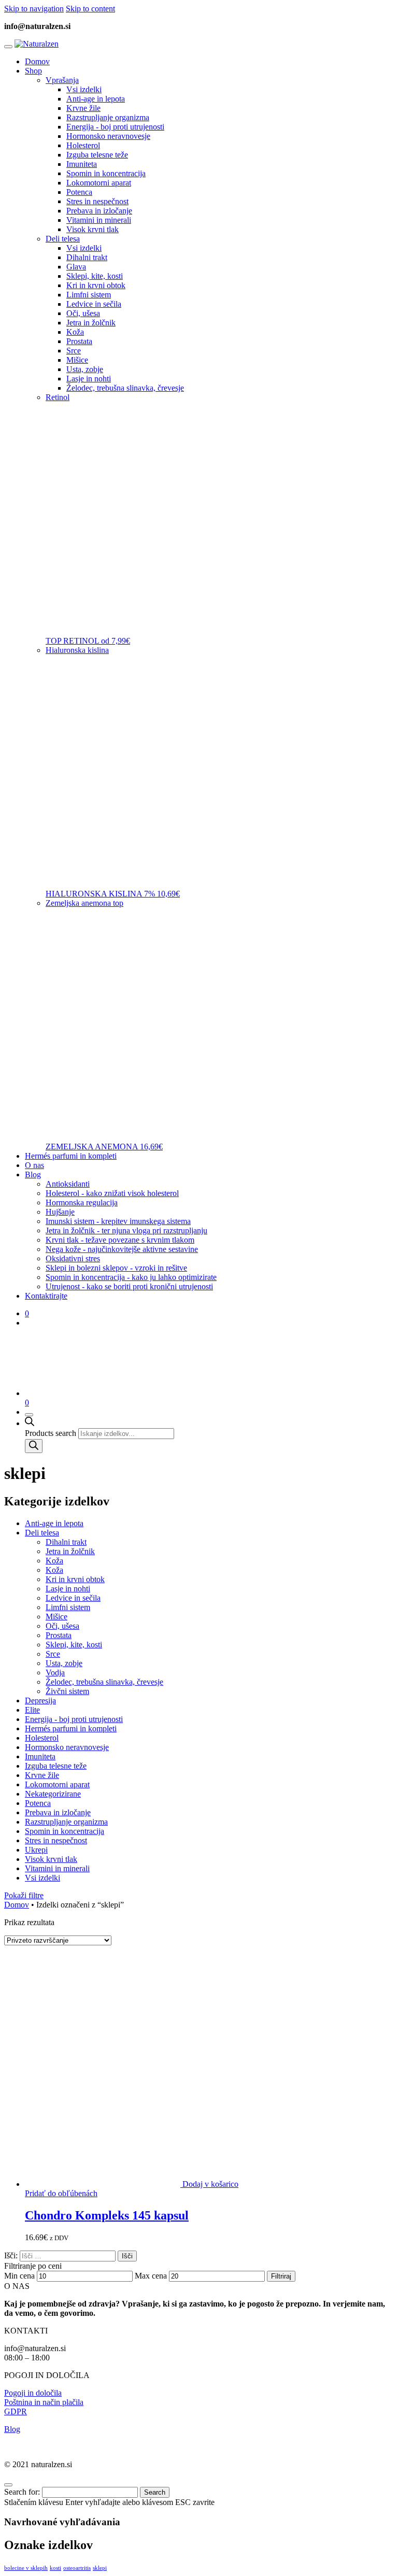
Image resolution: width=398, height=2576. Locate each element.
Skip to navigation (34, 9)
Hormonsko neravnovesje (67, 1747)
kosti (55, 2568)
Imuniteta (40, 1756)
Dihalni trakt (66, 1542)
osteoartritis (77, 2568)
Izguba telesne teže (56, 1766)
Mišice (56, 1617)
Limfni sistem (68, 1607)
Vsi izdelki (42, 1878)
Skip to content (90, 9)
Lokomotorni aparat (57, 1784)
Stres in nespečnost (56, 1840)
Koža (54, 1561)
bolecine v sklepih (26, 2568)
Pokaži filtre (24, 1895)
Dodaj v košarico (210, 2184)
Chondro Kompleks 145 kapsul (107, 2215)
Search (155, 2492)
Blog (12, 2429)
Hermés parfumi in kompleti (71, 1728)
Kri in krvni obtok (75, 1579)
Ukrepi (36, 1850)
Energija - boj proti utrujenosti (74, 1719)
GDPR (16, 2411)
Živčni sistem (67, 1691)
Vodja (55, 1673)
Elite (32, 1710)
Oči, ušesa (62, 1626)
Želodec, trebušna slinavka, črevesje (104, 1682)
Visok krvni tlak (51, 1859)
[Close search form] (8, 2485)
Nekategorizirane (53, 1794)
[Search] (34, 1446)
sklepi (100, 2568)
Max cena (151, 2276)
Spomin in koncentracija (65, 1831)
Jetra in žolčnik (70, 1551)
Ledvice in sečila (73, 1598)
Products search (51, 1433)
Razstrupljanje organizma (66, 1822)
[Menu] (8, 47)
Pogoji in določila (33, 2393)
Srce (53, 1654)
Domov (17, 1905)
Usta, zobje (64, 1663)
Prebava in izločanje (58, 1812)
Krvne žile (42, 1775)
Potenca (38, 1803)
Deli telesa (42, 1533)
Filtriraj (281, 2276)
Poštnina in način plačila (44, 2402)
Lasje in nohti (68, 1589)
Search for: (22, 2492)
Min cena (19, 2276)
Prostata (59, 1635)
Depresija (40, 1700)
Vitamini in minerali (57, 1868)
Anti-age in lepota (54, 1523)
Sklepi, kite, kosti (74, 1645)
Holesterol (42, 1738)
